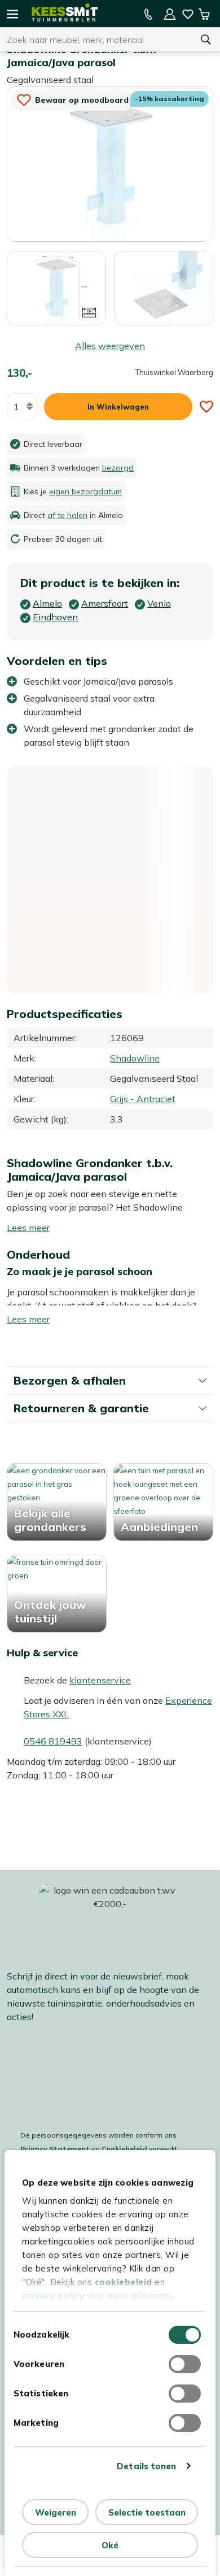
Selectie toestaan (147, 2512)
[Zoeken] (206, 40)
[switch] (185, 2364)
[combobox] (96, 40)
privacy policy (53, 2296)
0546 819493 (53, 1741)
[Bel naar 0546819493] (148, 14)
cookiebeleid (124, 2282)
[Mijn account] (170, 14)
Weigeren (56, 2512)
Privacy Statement (55, 2149)
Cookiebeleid (124, 2149)
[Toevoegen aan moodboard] (206, 407)
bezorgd (118, 468)
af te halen (67, 515)
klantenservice (100, 1680)
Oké (110, 2545)
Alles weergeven (110, 346)
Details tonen (146, 2466)
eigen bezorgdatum (85, 491)
